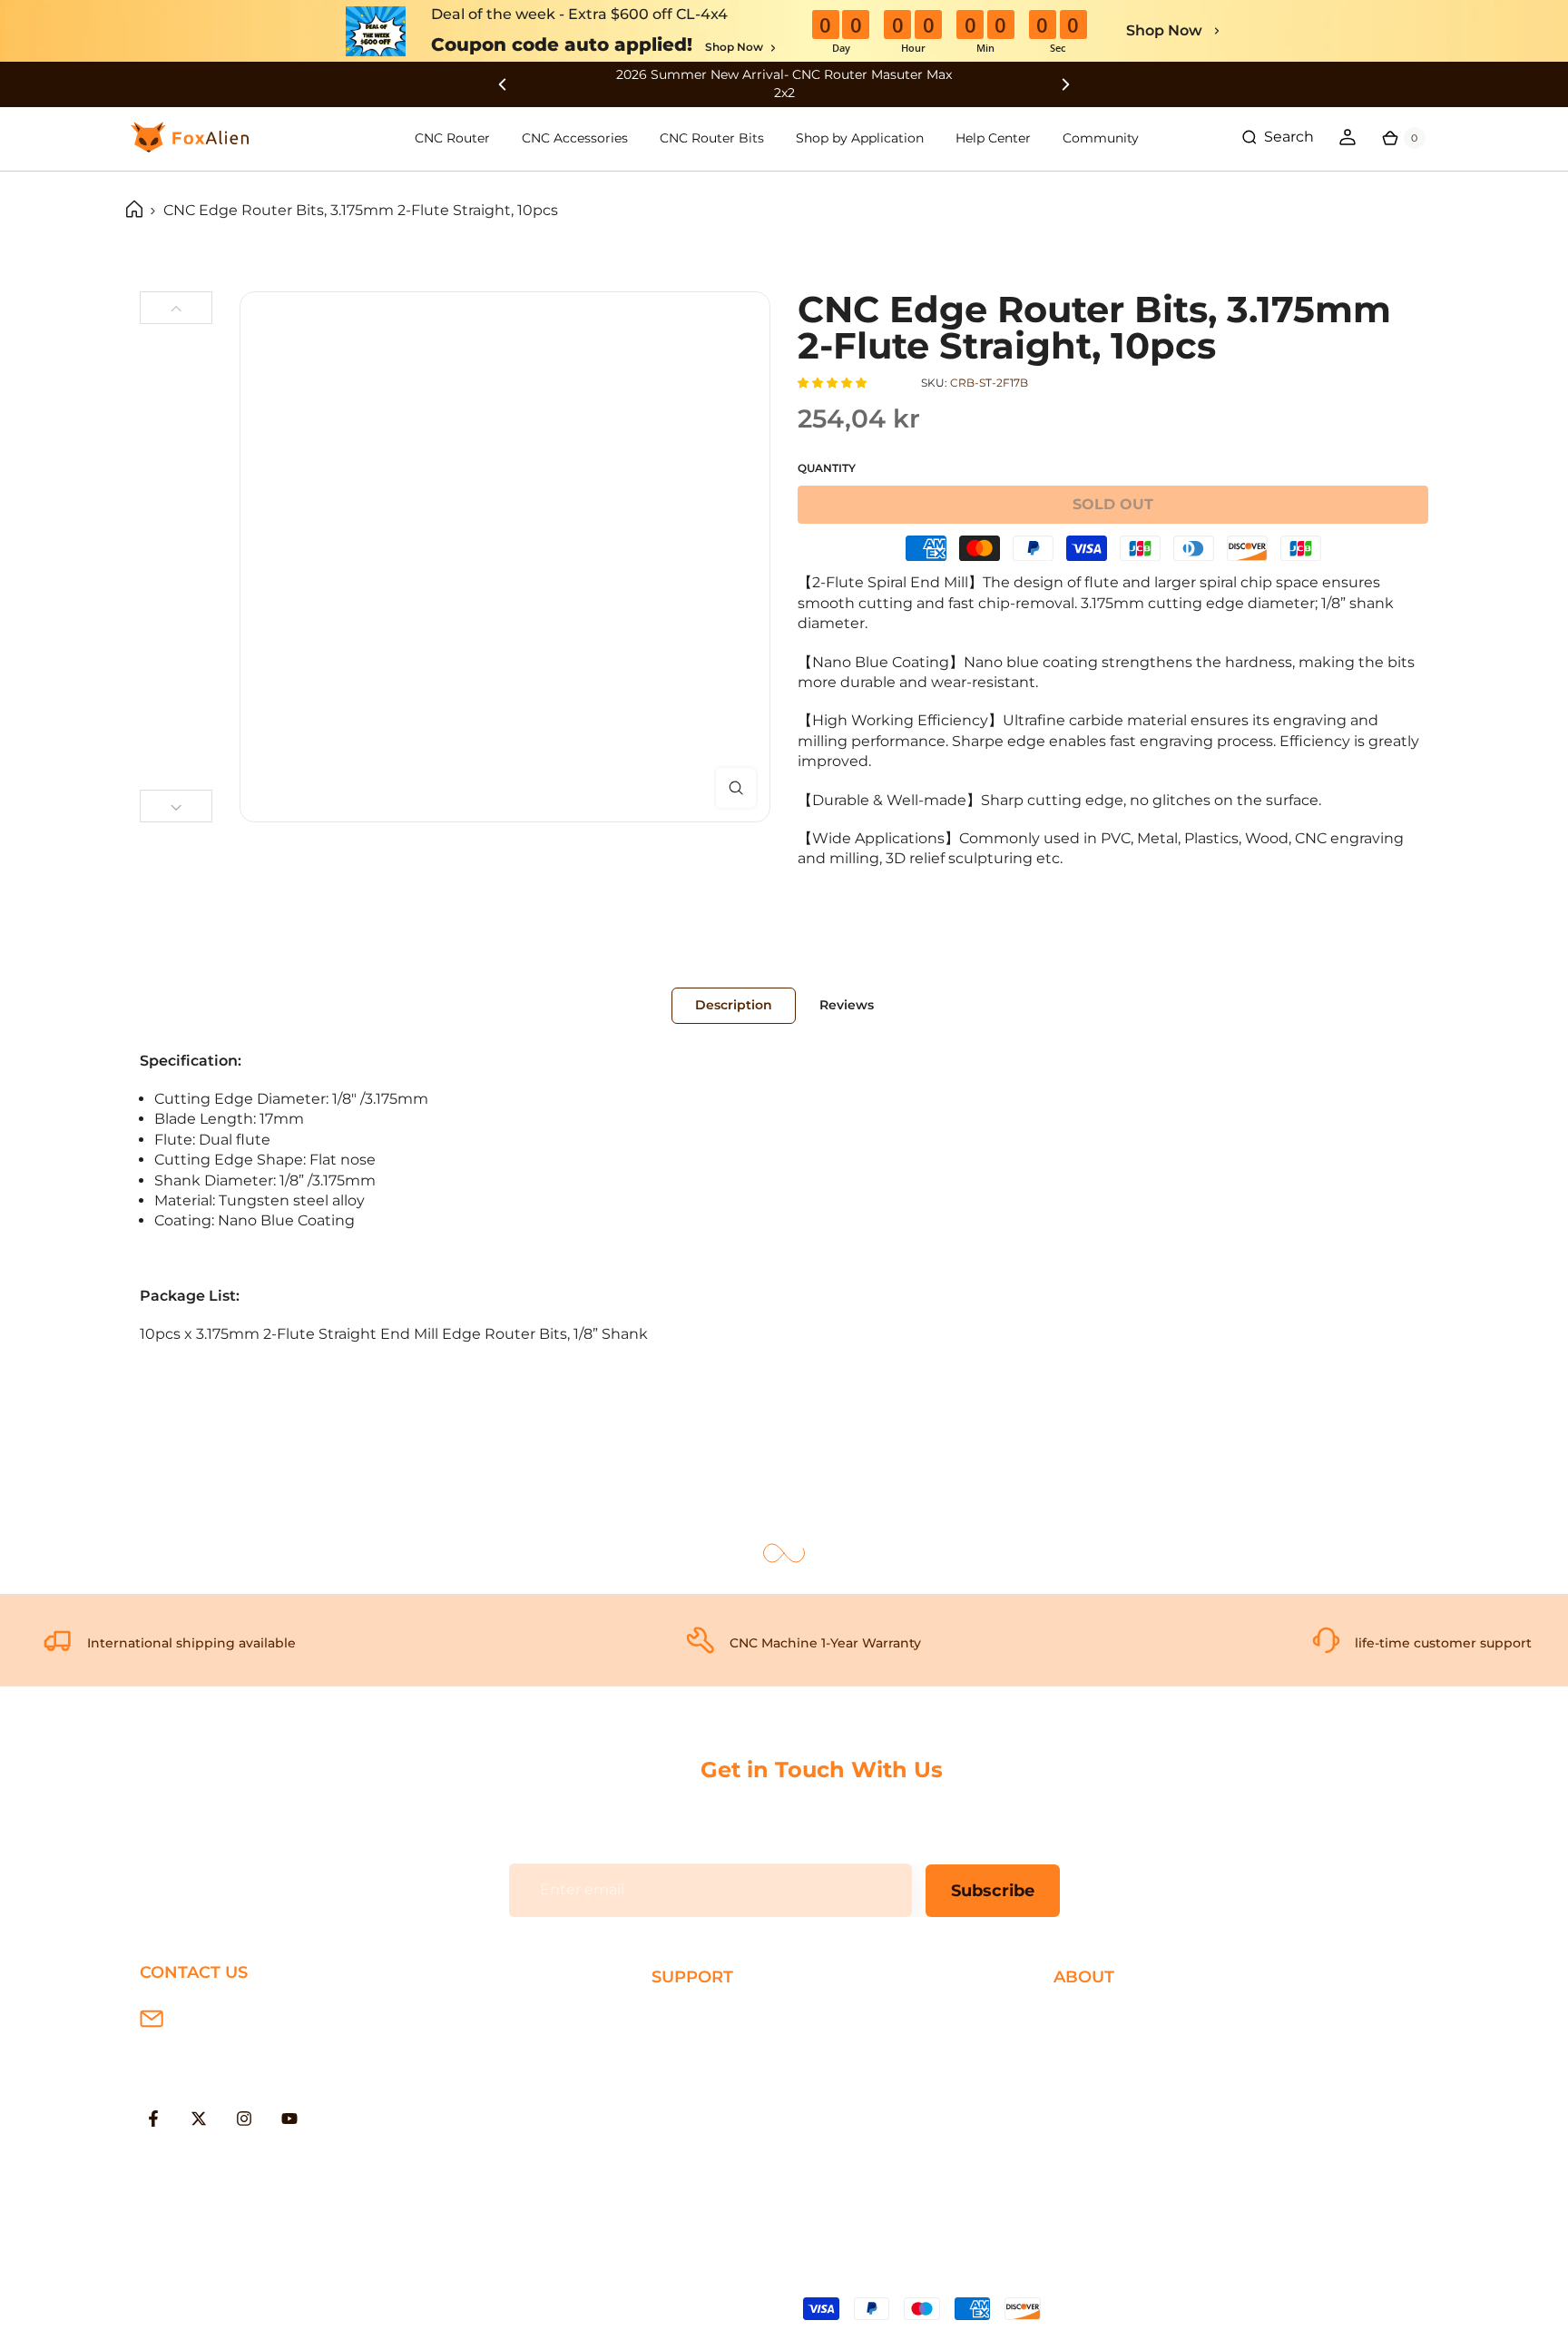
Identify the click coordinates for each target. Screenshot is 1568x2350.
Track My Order (706, 2134)
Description (734, 1005)
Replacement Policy (725, 2104)
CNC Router (452, 138)
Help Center (993, 138)
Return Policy (701, 2075)
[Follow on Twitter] (199, 2119)
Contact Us (1094, 2075)
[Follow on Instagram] (244, 2119)
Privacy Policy (1102, 2045)
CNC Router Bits (712, 138)
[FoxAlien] (784, 84)
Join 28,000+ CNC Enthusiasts (760, 2163)
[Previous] (176, 308)
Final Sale (1088, 2163)
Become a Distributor (1132, 2104)
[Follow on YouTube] (289, 2119)
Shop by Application (860, 138)
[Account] (1347, 137)
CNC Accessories (575, 138)
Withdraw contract (720, 2193)
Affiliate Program (1114, 2134)
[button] (833, 383)
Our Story (1088, 2016)
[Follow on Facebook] (153, 2119)
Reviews (847, 1005)
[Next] (176, 806)
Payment (685, 2045)
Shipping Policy (708, 2016)
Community (1101, 138)
